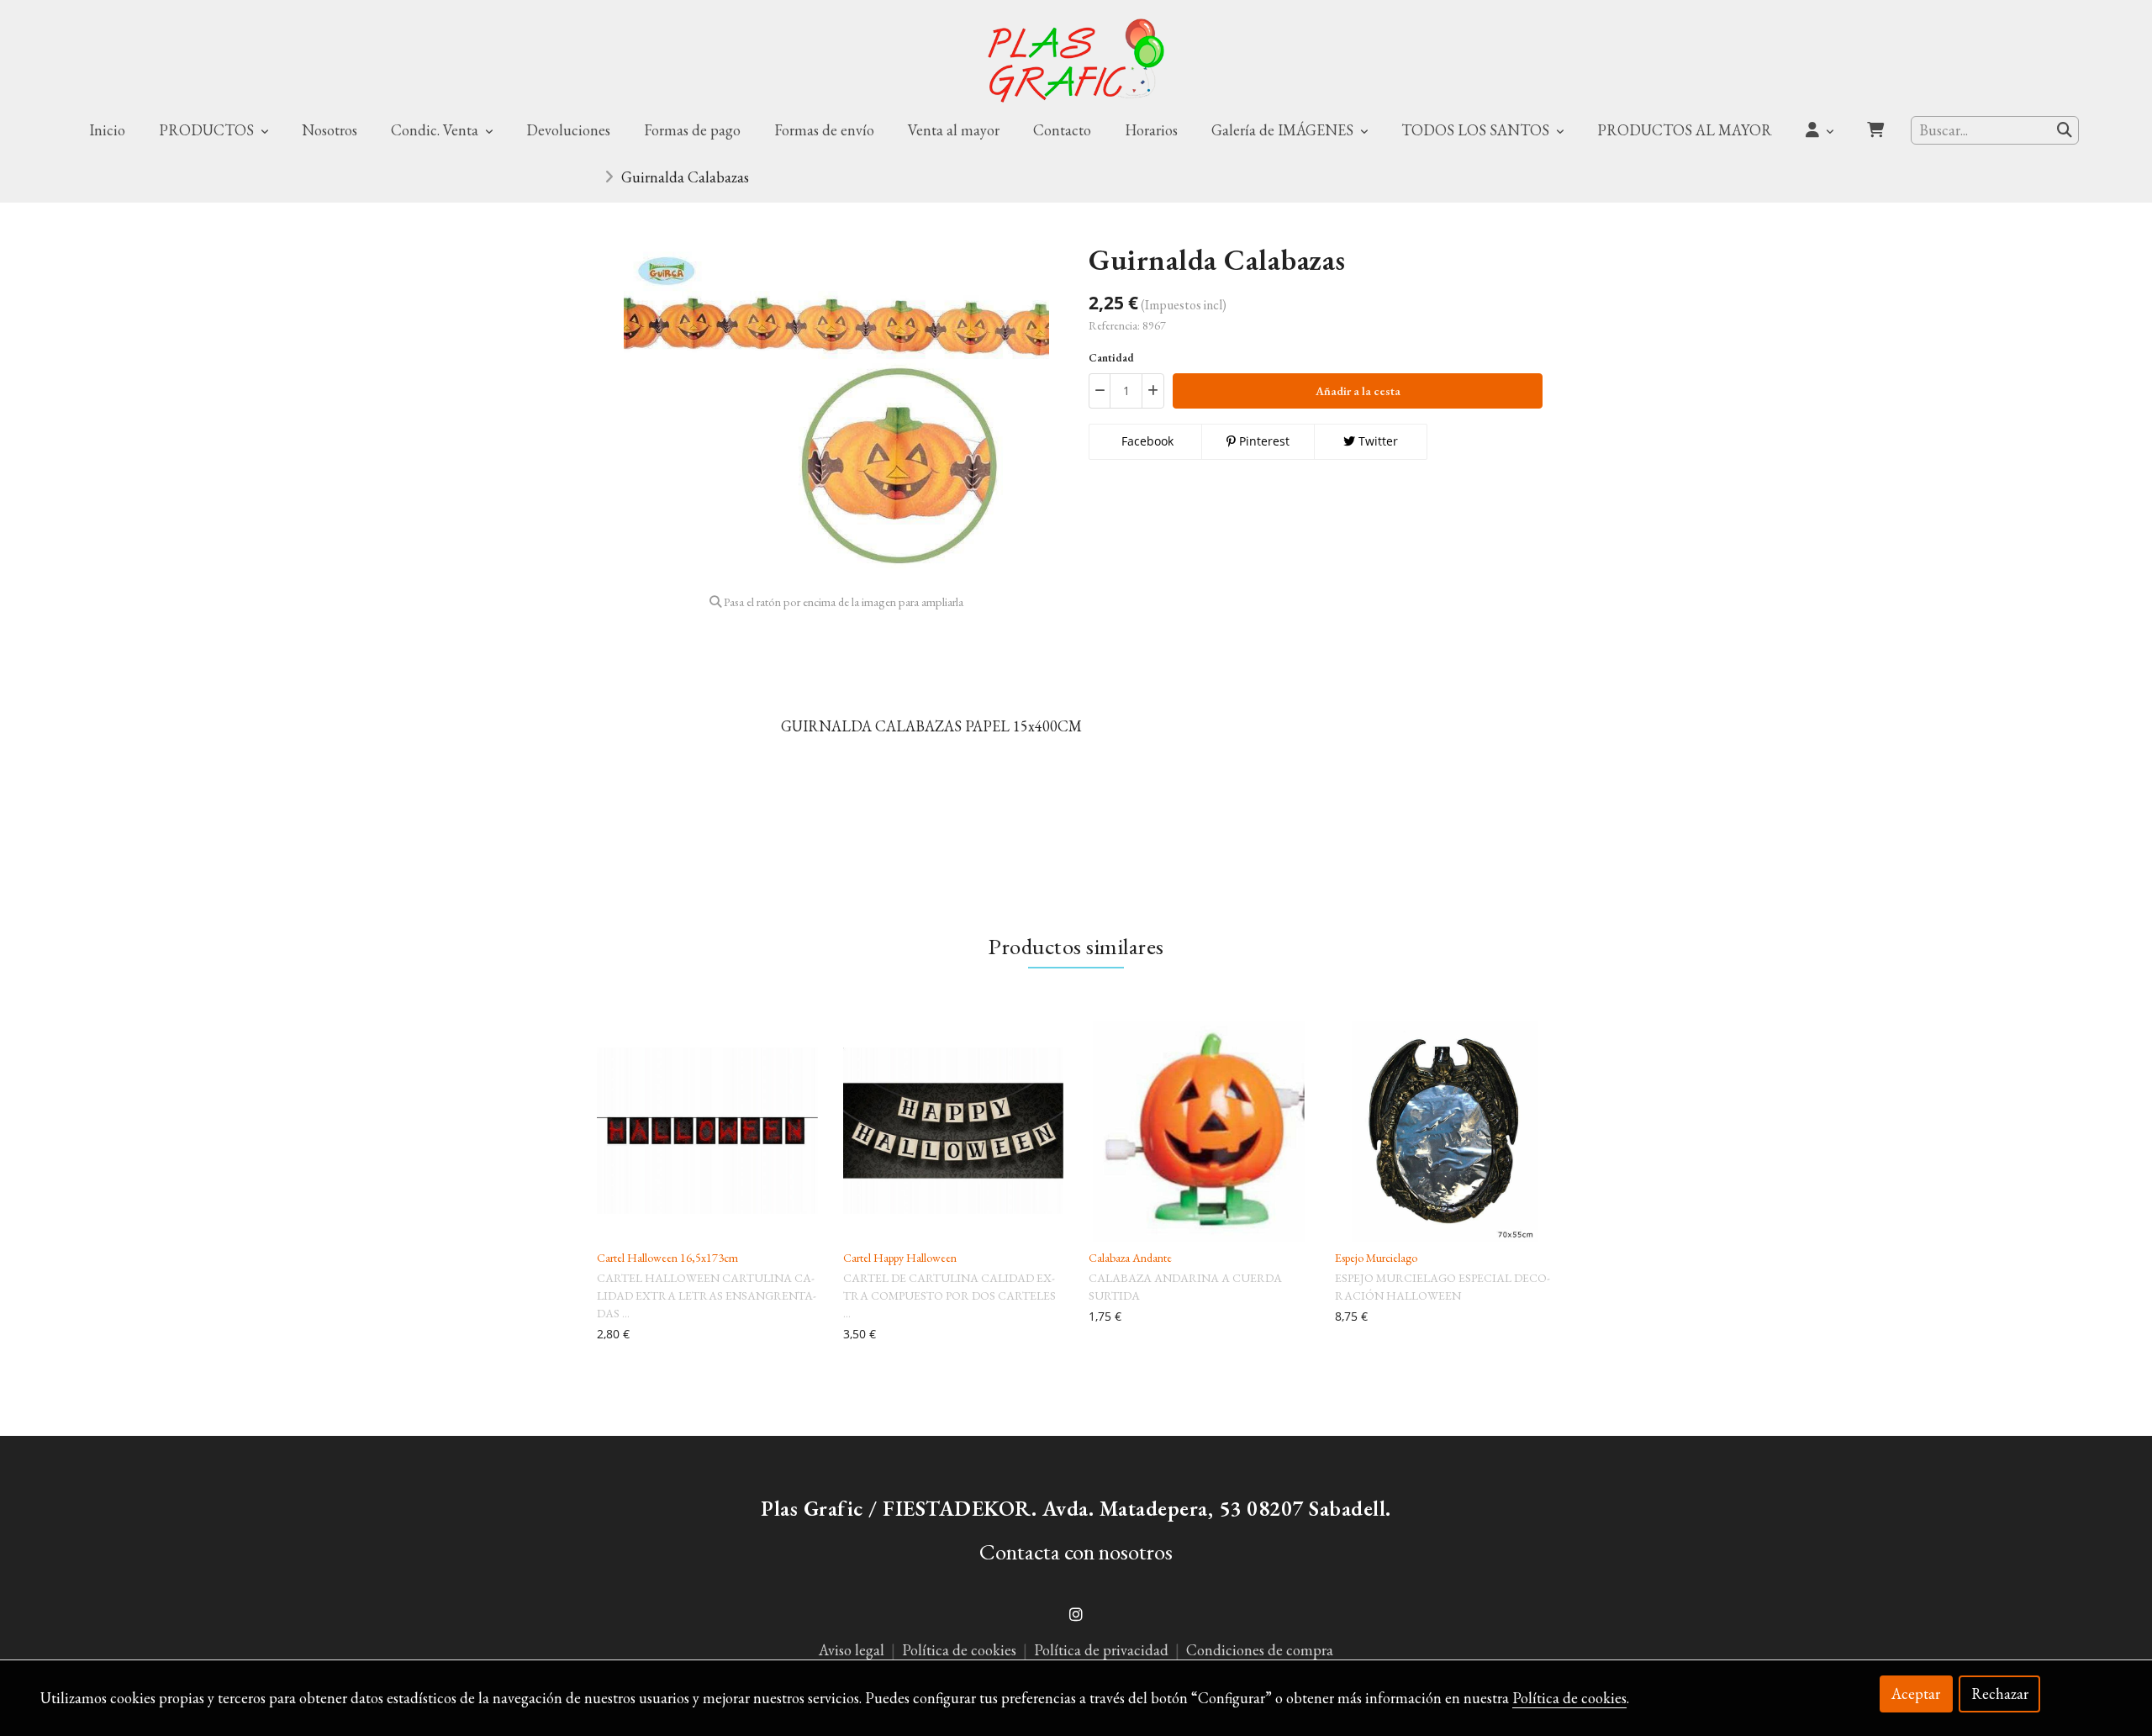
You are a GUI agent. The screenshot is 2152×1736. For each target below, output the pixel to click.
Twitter (1377, 441)
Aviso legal (852, 1650)
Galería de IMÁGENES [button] (1284, 130)
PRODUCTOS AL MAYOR (1685, 130)
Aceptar (1916, 1694)
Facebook (1146, 441)
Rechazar (2000, 1694)
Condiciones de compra (1260, 1650)
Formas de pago (692, 130)
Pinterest (1263, 441)
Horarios (1151, 130)
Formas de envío (824, 130)
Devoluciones (568, 130)
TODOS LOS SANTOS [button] (1477, 130)
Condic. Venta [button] (436, 130)
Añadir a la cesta (1358, 391)
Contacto (1062, 130)
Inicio (107, 130)
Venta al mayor (954, 130)
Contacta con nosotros (1076, 1551)
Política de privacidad (1101, 1650)
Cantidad (1111, 358)
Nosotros (330, 130)
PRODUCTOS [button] (208, 130)
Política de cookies (961, 1650)
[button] (1820, 130)
